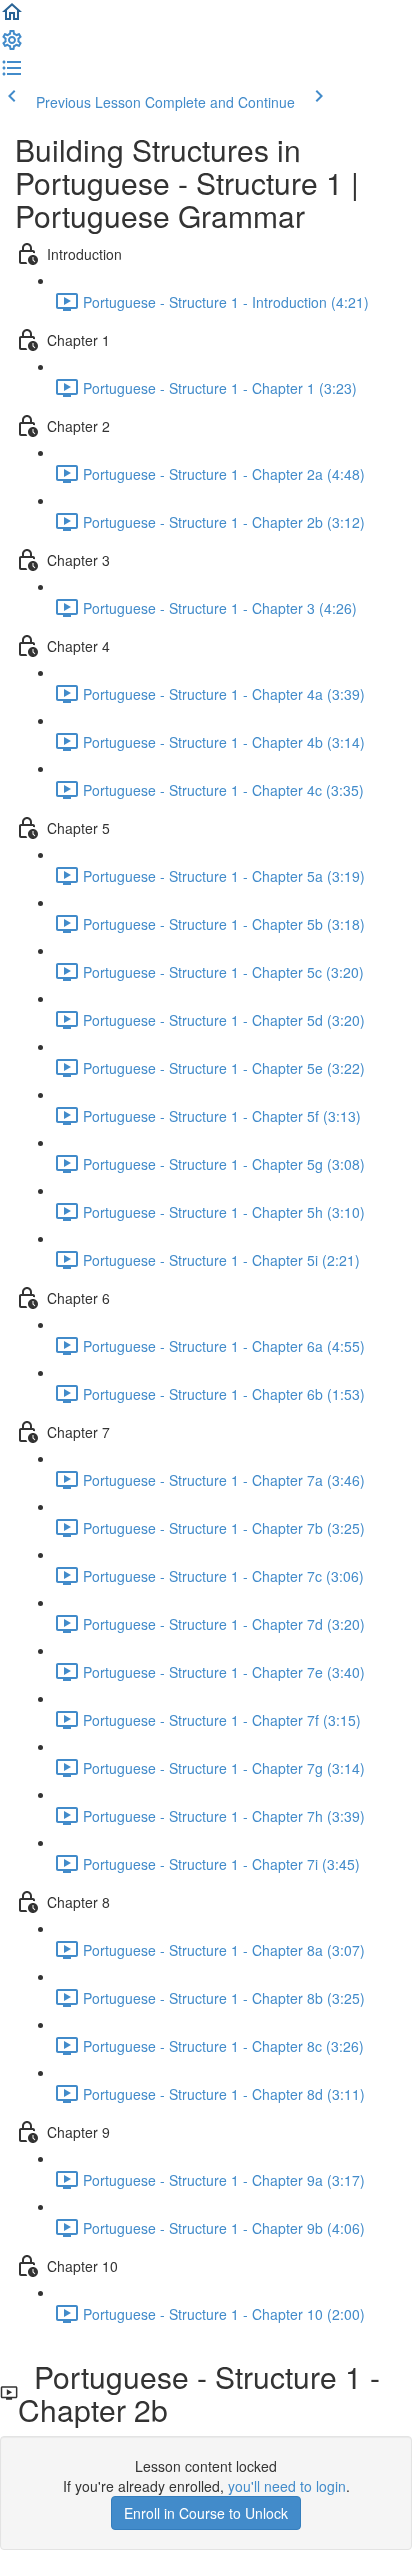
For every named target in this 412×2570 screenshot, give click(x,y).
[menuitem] (12, 46)
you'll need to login (287, 2486)
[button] (12, 18)
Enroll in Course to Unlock (206, 2513)
